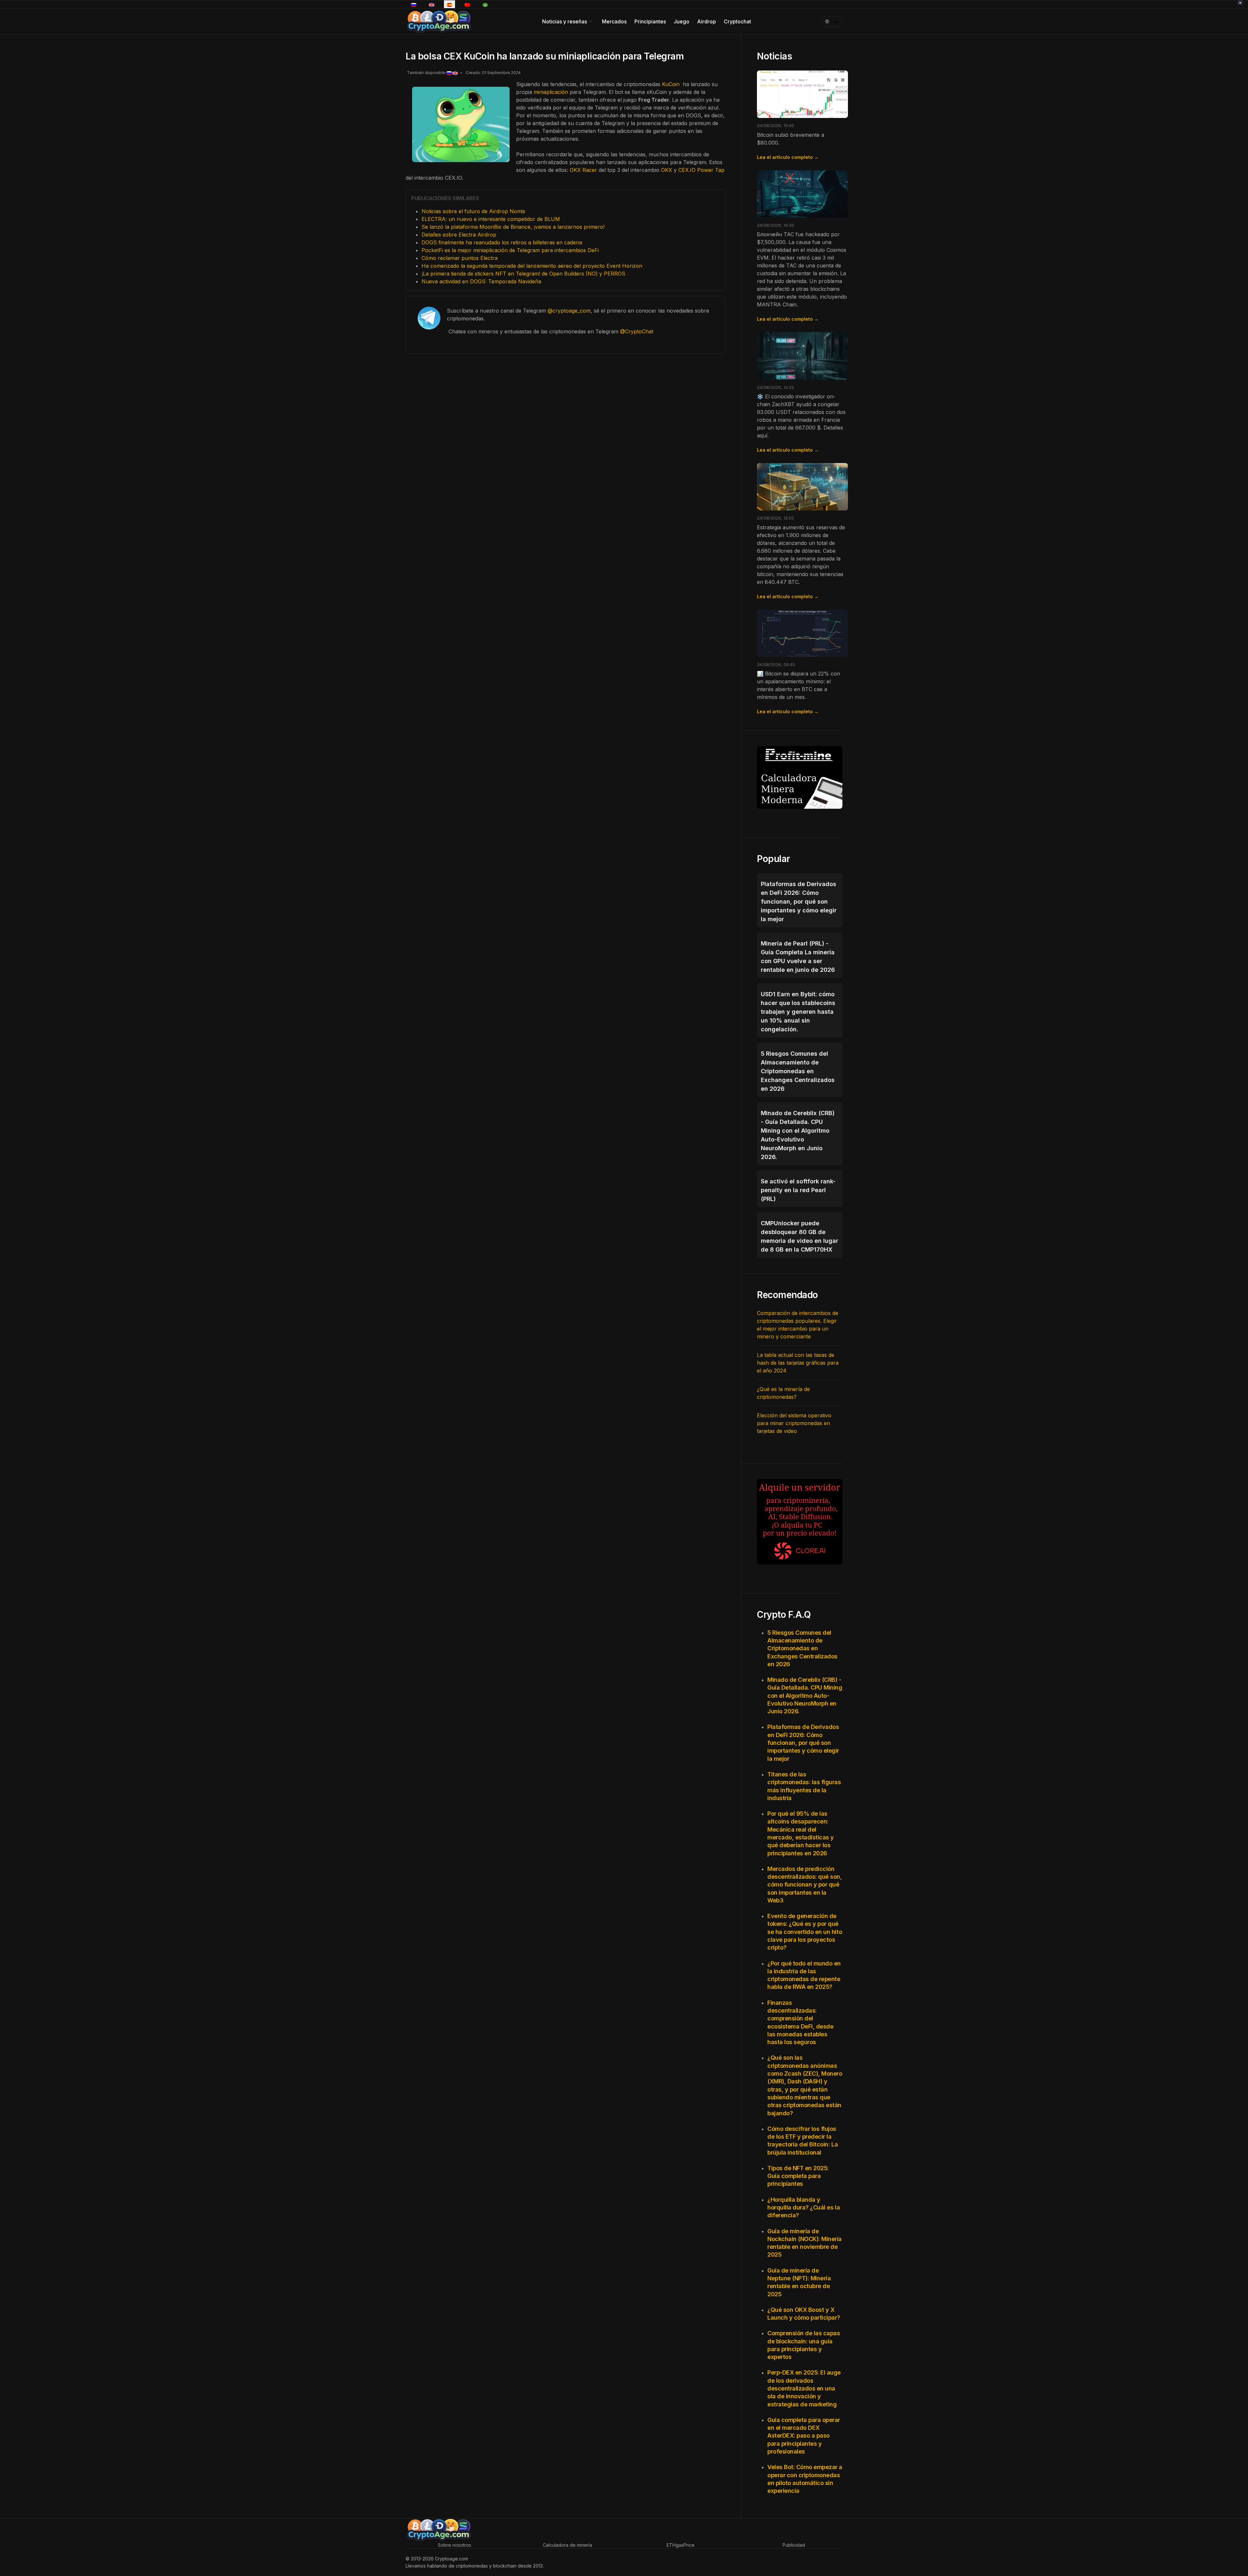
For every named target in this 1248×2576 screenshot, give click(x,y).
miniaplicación (551, 92)
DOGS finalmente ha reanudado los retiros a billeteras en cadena (502, 242)
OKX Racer (583, 170)
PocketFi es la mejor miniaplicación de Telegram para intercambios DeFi (510, 250)
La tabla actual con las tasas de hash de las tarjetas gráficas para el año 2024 (798, 1363)
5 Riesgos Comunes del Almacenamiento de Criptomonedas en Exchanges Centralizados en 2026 (802, 1648)
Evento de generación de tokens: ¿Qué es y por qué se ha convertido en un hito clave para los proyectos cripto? (805, 1932)
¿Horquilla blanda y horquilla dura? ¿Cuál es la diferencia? (804, 2208)
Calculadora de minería (567, 2545)
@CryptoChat (637, 331)
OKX (667, 170)
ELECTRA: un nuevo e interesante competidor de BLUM (491, 219)
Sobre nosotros (455, 2545)
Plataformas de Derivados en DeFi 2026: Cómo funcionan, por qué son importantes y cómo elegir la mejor (803, 1743)
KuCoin (671, 84)
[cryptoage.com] (439, 21)
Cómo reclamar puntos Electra (460, 258)
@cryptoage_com (569, 311)
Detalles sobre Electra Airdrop (459, 235)
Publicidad (794, 2545)
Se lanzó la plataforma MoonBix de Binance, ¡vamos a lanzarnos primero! (513, 227)
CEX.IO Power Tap (701, 170)
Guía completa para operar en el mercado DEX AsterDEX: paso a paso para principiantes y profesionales (804, 2436)
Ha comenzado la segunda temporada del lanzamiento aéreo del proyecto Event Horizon (532, 266)
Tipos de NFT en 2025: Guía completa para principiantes (798, 2176)
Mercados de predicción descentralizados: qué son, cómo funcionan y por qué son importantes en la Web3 (805, 1885)
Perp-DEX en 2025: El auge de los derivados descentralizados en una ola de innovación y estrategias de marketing (804, 2388)
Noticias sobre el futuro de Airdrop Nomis (473, 211)
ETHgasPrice (681, 2545)
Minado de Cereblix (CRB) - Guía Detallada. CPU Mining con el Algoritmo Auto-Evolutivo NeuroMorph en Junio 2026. (805, 1695)
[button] (568, 21)
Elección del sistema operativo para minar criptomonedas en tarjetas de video (794, 1423)
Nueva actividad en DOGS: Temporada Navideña (481, 281)
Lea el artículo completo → (788, 157)
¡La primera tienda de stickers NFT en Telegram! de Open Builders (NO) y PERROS (523, 274)
